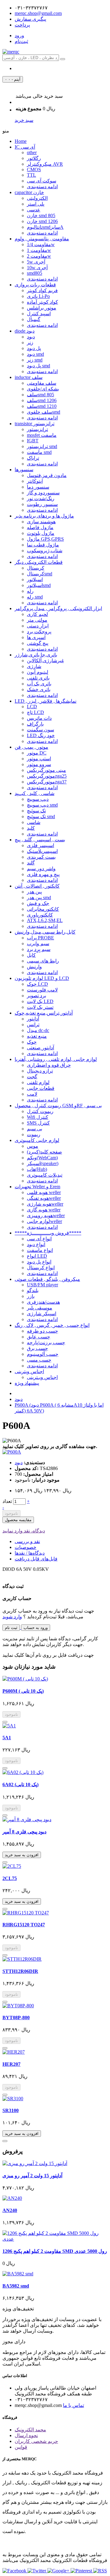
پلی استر (36, 204)
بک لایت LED (40, 1001)
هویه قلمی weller (44, 1192)
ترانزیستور (37, 429)
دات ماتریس (39, 718)
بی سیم (35, 1129)
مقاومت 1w (39, 250)
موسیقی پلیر (40, 1308)
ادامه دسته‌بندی (42, 187)
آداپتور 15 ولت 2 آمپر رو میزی (32, 2176)
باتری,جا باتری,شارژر (36, 655)
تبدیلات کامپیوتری (45, 1175)
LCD (32, 707)
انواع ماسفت (40, 1250)
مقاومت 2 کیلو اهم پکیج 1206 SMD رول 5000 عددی (55, 2251)
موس (33, 1146)
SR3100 (11, 2110)
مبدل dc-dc (38, 1030)
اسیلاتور (35, 580)
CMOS (34, 170)
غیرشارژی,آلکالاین (45, 661)
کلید (31, 828)
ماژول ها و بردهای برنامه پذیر (44, 516)
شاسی (34, 822)
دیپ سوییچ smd (42, 805)
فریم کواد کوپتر (42, 290)
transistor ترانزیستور (35, 424)
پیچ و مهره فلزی (43, 874)
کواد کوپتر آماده (42, 302)
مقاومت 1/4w (41, 244)
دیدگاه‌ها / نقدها (30, 1553)
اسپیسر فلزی (40, 845)
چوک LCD (37, 984)
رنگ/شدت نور (41, 498)
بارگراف (35, 724)
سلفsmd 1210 (42, 406)
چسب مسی (39, 1360)
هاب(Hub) (37, 1169)
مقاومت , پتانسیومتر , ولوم (42, 239)
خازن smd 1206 (42, 221)
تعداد (7, 1501)
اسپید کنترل (39, 314)
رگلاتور (34, 158)
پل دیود (34, 348)
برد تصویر (37, 996)
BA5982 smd (16, 2286)
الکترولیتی (37, 198)
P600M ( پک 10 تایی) (23, 1691)
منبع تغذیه (37, 1036)
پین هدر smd (39, 898)
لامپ (32, 1094)
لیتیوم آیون (38, 672)
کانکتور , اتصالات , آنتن (37, 886)
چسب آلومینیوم (43, 1354)
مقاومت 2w (39, 256)
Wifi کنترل (38, 1117)
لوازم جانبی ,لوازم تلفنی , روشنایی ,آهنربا (56, 1059)
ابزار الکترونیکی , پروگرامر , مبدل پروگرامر (58, 608)
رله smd (35, 597)
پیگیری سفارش (30, 19)
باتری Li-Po (38, 296)
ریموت (34, 1134)
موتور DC (37, 753)
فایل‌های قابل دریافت (36, 1559)
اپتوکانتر (35, 481)
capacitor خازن (29, 192)
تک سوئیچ (36, 811)
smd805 (35, 273)
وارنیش (34, 967)
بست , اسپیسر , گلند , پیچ (40, 840)
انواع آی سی (39, 1239)
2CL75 (10, 1878)
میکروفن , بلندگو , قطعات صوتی (47, 1279)
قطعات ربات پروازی (35, 285)
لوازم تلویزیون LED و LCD (42, 978)
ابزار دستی (38, 626)
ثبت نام (11, 1628)
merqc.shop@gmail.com (38, 13)
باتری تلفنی (38, 678)
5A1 (7, 1738)
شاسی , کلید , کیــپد (35, 793)
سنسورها (24, 470)
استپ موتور (39, 759)
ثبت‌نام (21, 41)
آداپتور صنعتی (40, 1048)
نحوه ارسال (26, 2435)
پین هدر (34, 892)
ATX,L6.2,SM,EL (45, 920)
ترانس (33, 1025)
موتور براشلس (42, 308)
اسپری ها (36, 637)
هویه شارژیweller (45, 1204)
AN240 (10, 2210)
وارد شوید (12, 1617)
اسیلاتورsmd (39, 585)
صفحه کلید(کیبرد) (44, 1152)
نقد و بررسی (27, 1541)
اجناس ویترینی (29, 1371)
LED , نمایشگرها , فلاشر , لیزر (46, 701)
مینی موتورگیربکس (46, 770)
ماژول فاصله (40, 527)
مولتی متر (37, 620)
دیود (31, 337)
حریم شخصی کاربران (36, 2441)
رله (30, 591)
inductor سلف (29, 377)
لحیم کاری (37, 614)
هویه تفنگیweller (44, 1198)
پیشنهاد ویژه (27, 1383)
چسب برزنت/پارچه (46, 1343)
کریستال (36, 568)
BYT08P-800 (16, 2018)
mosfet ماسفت (42, 435)
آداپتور (33, 1019)
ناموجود (11, 1513)
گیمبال (34, 319)
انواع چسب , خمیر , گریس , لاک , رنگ (52, 1325)
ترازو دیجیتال (40, 1071)
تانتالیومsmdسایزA (45, 227)
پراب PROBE (40, 938)
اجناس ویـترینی (42, 1377)
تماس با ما (73, 2405)
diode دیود (25, 331)
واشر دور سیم (41, 869)
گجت (32, 1077)
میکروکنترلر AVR (45, 164)
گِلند (31, 863)
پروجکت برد (39, 632)
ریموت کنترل (40, 1111)
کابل (31, 955)
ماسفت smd (39, 452)
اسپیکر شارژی (42, 1314)
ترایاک (33, 458)
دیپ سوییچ (38, 799)
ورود (19, 35)
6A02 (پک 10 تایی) (20, 1784)
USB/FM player (42, 1285)
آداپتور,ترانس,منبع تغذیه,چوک (44, 1013)
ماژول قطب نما (43, 545)
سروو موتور (39, 764)
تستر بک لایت (40, 1007)
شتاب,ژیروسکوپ (45, 551)
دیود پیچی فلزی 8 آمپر (24, 1832)
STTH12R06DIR (20, 1971)
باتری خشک (39, 689)
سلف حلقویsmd (44, 412)
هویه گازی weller (44, 1210)
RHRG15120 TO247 (24, 1925)
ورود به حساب (36, 1628)
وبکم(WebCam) (42, 1158)
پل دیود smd (38, 366)
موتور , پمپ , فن (31, 747)
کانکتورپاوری (40, 915)
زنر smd (35, 360)
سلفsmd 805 (40, 395)
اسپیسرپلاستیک (42, 851)
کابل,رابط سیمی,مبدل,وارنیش (45, 932)
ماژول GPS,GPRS (45, 539)
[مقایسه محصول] (5, 1722)
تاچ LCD (35, 712)
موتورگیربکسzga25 (47, 776)
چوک (32, 1042)
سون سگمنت (40, 730)
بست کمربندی (41, 857)
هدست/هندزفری (43, 1302)
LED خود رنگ (41, 735)
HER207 (11, 2064)
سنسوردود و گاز (43, 493)
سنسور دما (38, 487)
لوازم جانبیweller (44, 1221)
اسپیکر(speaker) (43, 1163)
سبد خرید (24, 120)
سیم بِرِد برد (39, 949)
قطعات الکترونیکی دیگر (39, 562)
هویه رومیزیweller (46, 1216)
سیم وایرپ (38, 943)
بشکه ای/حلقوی (43, 389)
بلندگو (33, 1290)
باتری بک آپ (39, 684)
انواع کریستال (41, 1268)
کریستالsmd (40, 574)
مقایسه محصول (18, 1520)
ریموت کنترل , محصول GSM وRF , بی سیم (58, 1106)
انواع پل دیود (39, 1262)
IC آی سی (25, 147)
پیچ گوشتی (38, 643)
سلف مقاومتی (42, 383)
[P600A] (12, 1452)
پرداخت (22, 25)
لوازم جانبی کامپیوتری (37, 1140)
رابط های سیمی (43, 961)
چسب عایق (38, 1337)
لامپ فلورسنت (42, 990)
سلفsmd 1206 (42, 400)
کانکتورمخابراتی (43, 909)
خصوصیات (26, 1547)
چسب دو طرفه (42, 1331)
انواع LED (37, 1256)
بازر (31, 1296)
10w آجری (37, 268)
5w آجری (36, 262)
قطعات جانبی (41, 1088)
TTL (31, 175)
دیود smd (35, 354)
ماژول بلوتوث (41, 533)
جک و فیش (38, 903)
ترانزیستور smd (42, 446)
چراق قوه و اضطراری (49, 1065)
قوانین (21, 2447)
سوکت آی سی (42, 181)
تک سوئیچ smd (41, 816)
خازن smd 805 (41, 216)
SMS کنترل (38, 1123)
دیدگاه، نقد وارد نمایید (24, 1531)
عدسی (34, 210)
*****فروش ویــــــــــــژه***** (48, 1233)
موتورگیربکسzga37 (47, 782)
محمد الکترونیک (30, 2430)
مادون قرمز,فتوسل (47, 475)
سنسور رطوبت (42, 504)
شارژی (34, 666)
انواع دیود (36, 1244)
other (32, 152)
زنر (30, 343)
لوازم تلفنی (38, 1082)
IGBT (33, 441)
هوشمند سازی (41, 522)
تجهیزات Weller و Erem (37, 1187)
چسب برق (37, 1348)
